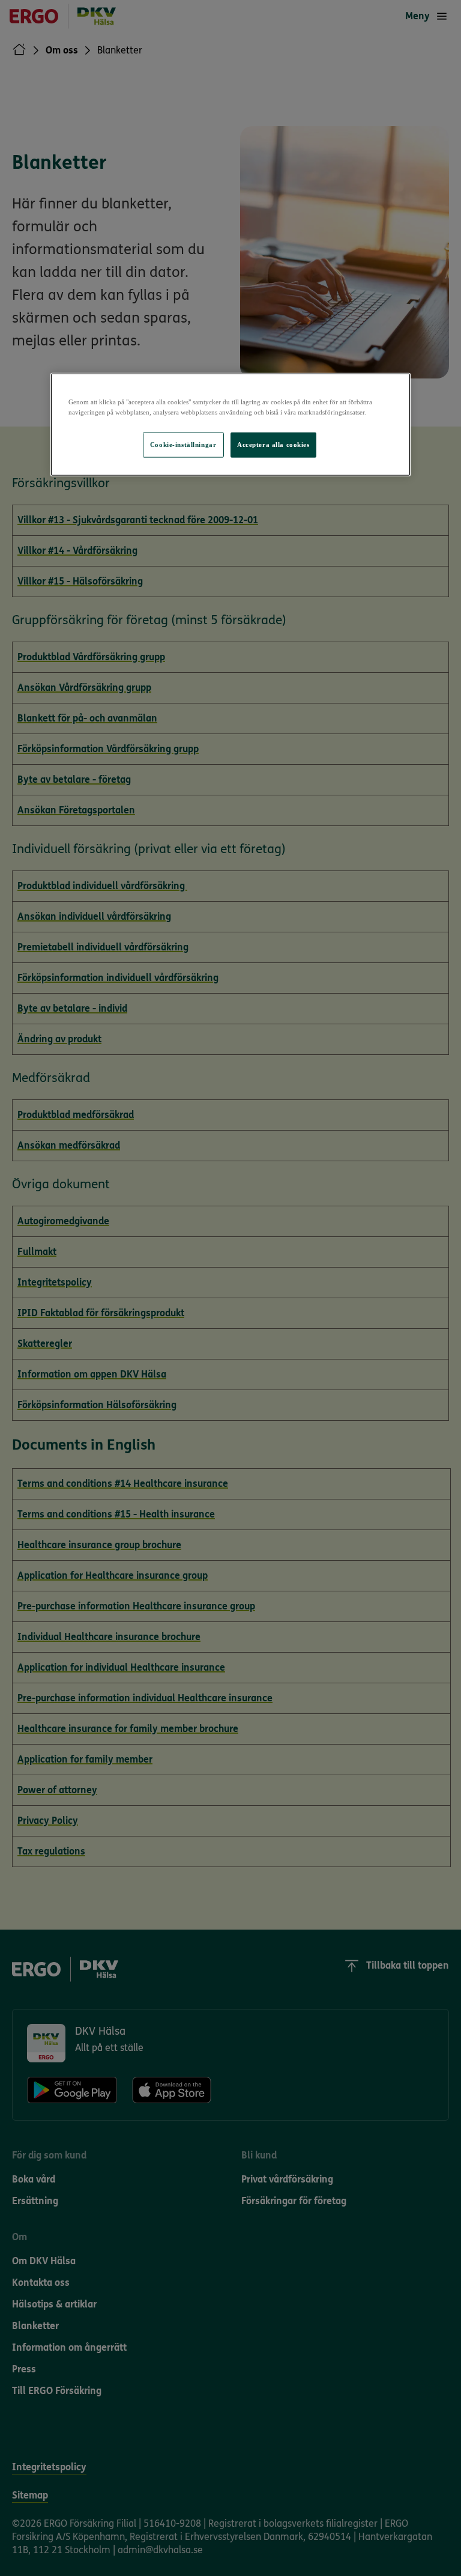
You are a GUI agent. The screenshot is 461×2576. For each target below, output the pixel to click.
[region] (230, 425)
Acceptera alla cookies (273, 445)
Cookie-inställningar (183, 445)
